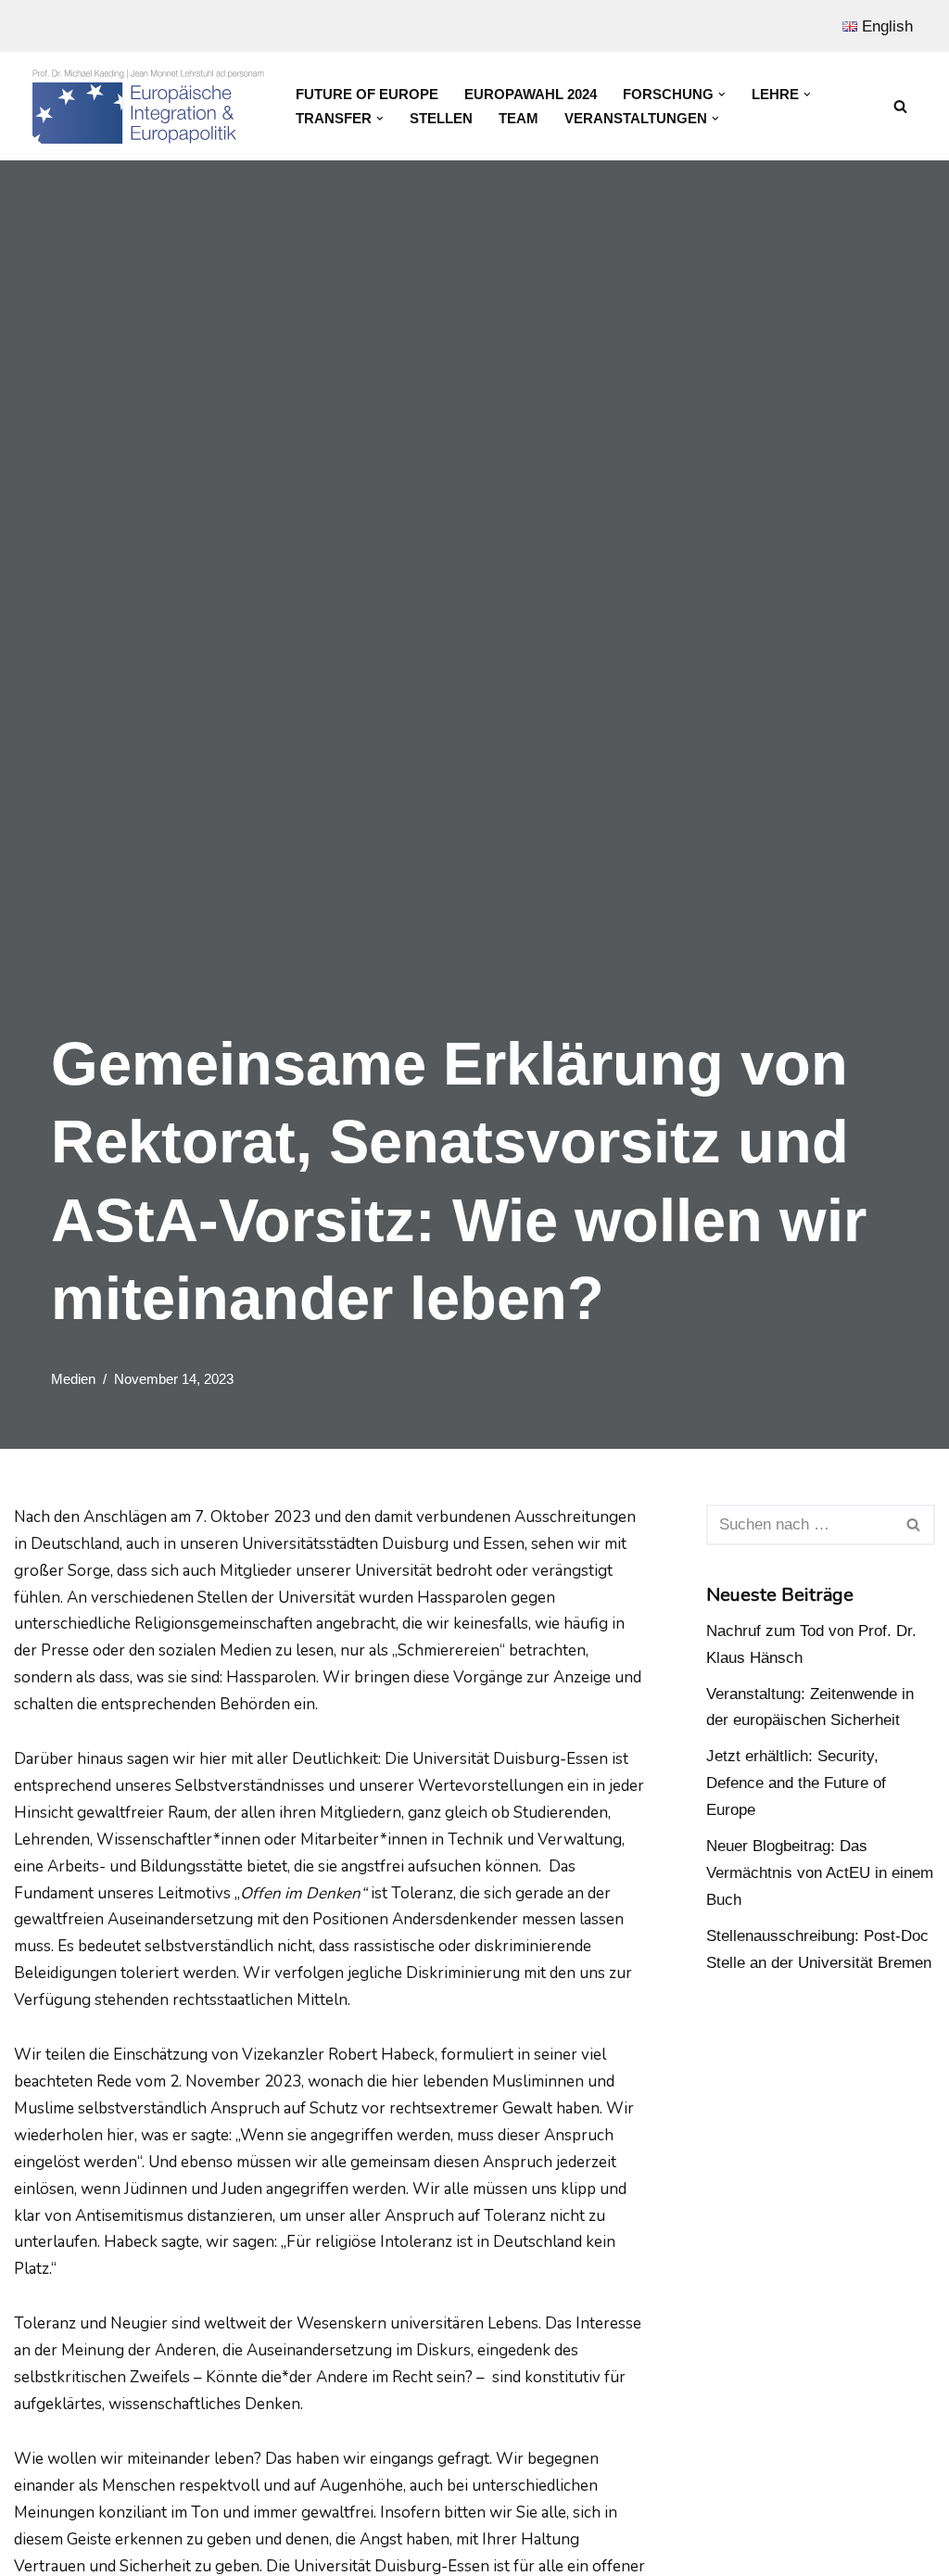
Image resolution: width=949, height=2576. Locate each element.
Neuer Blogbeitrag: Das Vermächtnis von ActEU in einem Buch (820, 1873)
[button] (722, 95)
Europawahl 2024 (531, 94)
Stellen (441, 118)
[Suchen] (900, 106)
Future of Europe (367, 94)
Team (519, 118)
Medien (73, 1379)
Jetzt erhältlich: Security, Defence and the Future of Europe (796, 1783)
